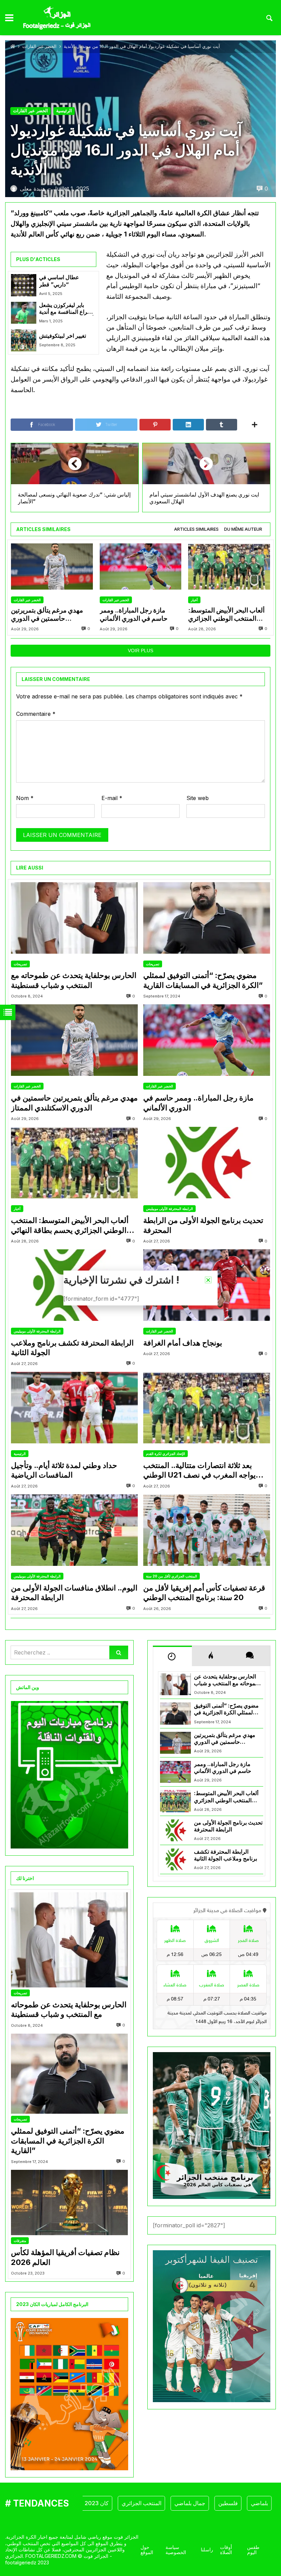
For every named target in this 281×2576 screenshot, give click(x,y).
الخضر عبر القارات (39, 46)
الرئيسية (64, 111)
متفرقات (20, 2241)
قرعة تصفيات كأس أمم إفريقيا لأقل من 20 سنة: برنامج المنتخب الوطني (204, 1593)
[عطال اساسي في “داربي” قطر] (24, 285)
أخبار (194, 600)
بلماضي (228, 2503)
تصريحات (20, 964)
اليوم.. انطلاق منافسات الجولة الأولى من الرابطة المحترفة (74, 1593)
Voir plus (140, 651)
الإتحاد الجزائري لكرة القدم (166, 1454)
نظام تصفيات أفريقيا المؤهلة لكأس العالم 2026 (65, 2257)
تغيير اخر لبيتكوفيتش (63, 336)
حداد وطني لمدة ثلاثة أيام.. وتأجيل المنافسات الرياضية (64, 1470)
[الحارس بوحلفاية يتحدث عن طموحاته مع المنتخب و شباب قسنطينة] (74, 918)
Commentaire (36, 714)
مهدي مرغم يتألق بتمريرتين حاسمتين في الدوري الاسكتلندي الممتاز (47, 615)
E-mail (112, 798)
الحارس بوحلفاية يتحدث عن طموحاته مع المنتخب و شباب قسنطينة (74, 980)
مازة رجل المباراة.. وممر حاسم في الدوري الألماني (134, 614)
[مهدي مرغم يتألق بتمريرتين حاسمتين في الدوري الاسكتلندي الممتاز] (52, 566)
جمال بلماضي (158, 2503)
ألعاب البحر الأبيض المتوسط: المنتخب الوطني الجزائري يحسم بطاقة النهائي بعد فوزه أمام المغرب (227, 615)
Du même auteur (243, 529)
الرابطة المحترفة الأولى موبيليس (169, 1209)
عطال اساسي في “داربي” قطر (59, 281)
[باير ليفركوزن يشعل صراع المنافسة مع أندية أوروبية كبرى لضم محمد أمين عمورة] (24, 313)
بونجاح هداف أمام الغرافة (183, 1343)
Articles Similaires (196, 529)
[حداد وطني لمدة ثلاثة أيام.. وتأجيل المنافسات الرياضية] (74, 1408)
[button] (208, 1280)
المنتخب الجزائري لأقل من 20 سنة (172, 1576)
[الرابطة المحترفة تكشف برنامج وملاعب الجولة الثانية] (175, 1859)
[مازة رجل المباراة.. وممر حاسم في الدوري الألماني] (141, 566)
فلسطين (196, 2503)
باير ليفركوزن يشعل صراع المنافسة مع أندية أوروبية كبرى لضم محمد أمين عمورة (66, 309)
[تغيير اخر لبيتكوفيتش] (24, 340)
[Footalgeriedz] (57, 18)
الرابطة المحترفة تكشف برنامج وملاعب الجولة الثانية (72, 1348)
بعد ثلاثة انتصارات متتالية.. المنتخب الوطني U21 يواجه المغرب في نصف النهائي (199, 1470)
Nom (25, 798)
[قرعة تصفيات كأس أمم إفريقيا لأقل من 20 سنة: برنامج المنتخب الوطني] (207, 1530)
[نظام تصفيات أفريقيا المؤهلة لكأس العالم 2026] (69, 2203)
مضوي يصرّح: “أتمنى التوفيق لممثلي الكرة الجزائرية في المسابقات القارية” (203, 980)
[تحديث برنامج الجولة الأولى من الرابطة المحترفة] (207, 1163)
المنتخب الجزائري (110, 2503)
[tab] (196, 530)
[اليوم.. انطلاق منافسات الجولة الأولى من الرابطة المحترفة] (74, 1530)
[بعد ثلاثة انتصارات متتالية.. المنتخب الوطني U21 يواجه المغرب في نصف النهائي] (207, 1408)
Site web (198, 798)
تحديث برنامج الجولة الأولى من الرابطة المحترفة (203, 1225)
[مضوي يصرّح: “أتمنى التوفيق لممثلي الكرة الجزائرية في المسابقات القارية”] (207, 918)
